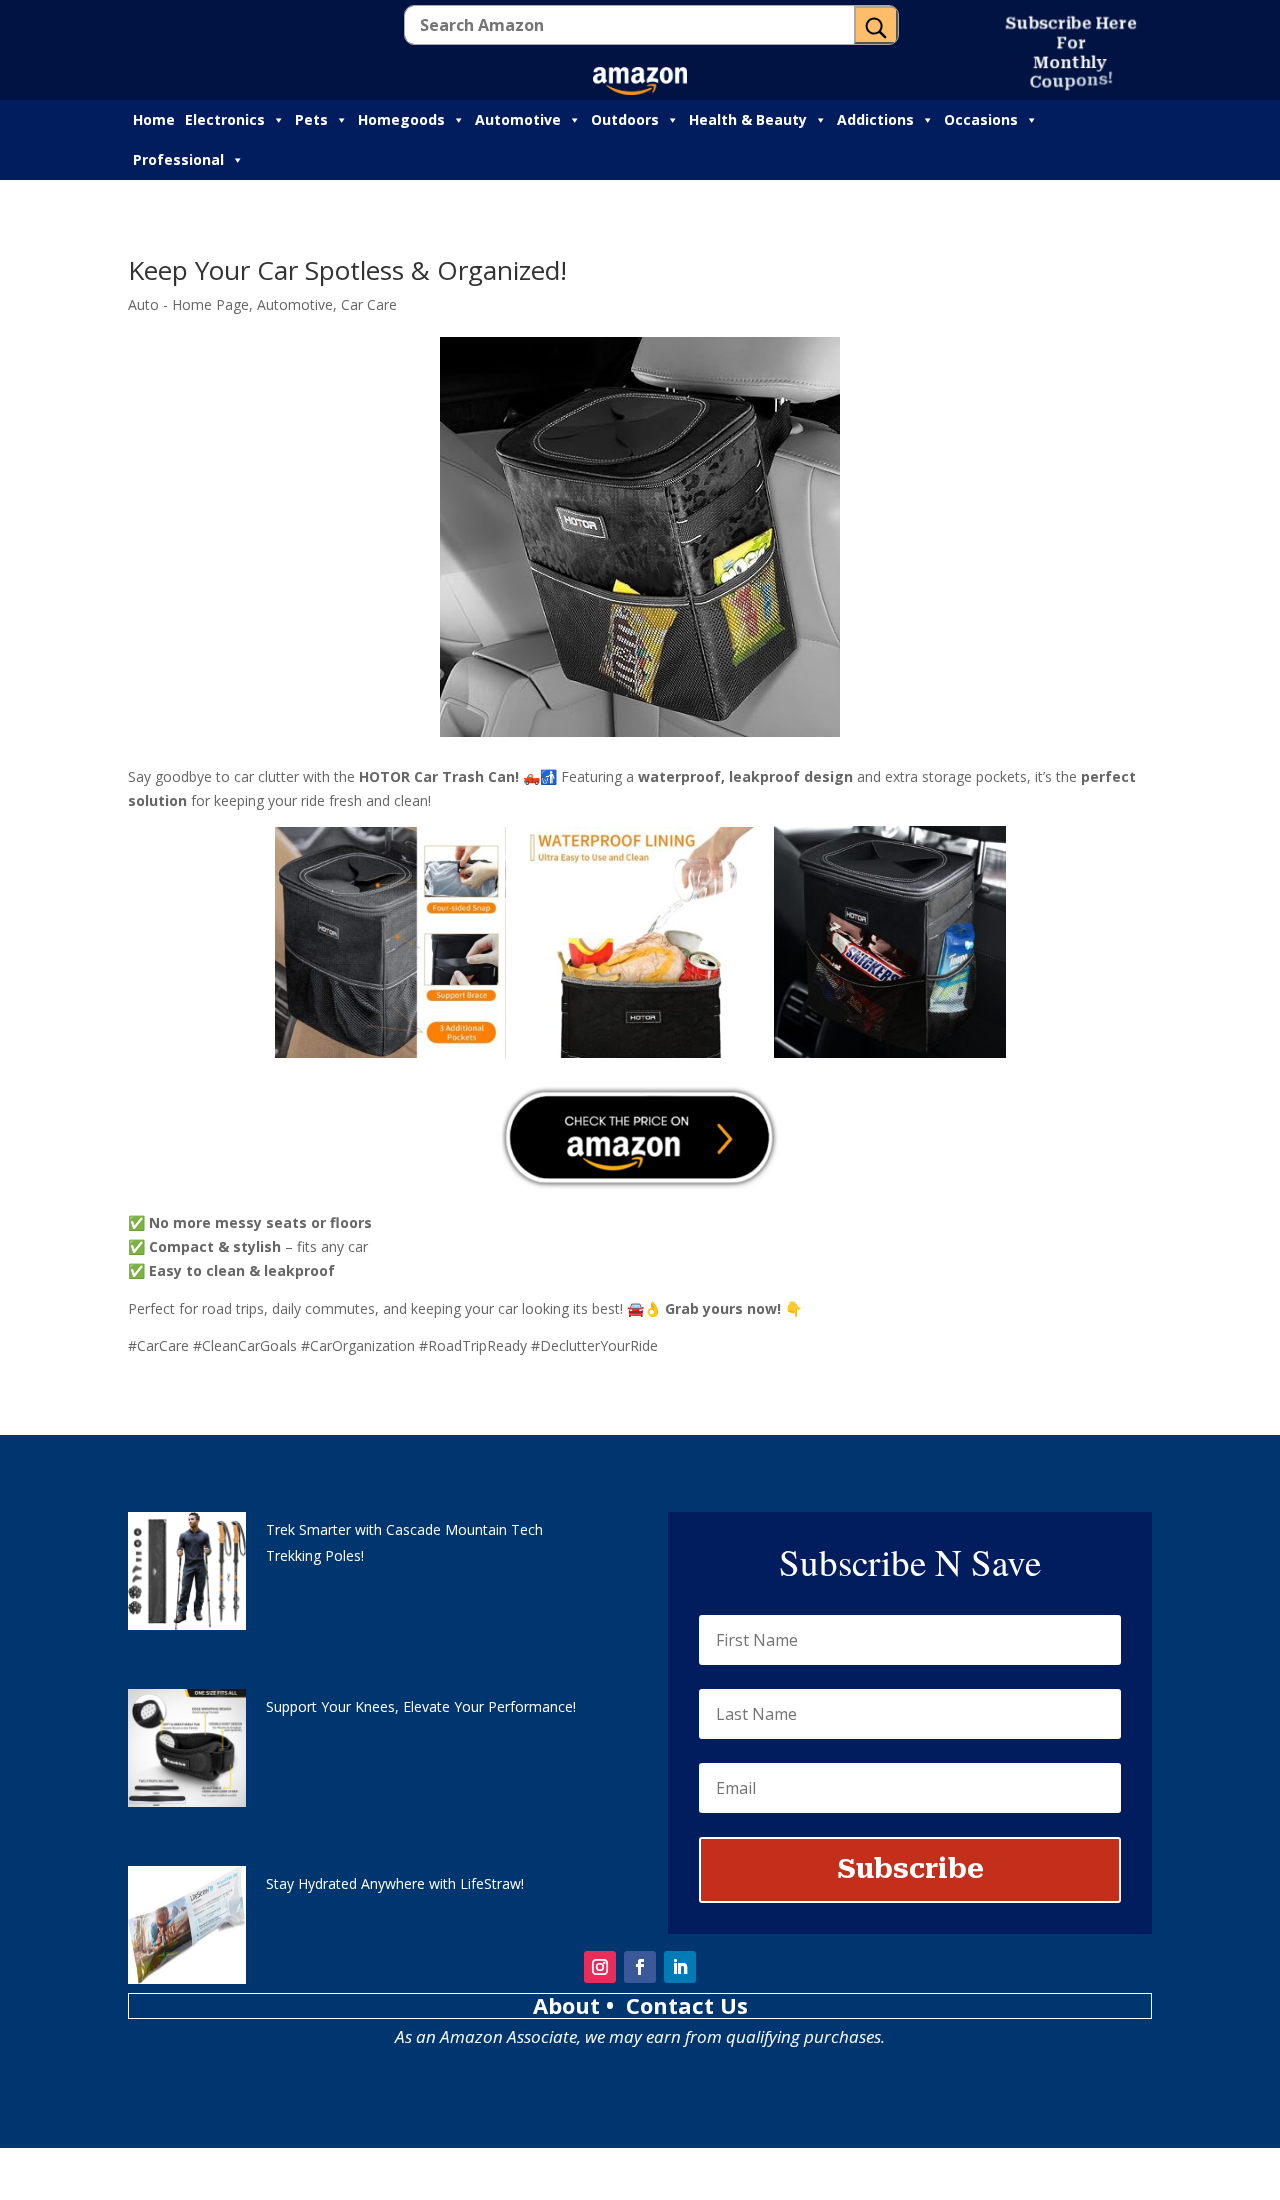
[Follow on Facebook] (640, 1967)
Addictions (875, 119)
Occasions (981, 119)
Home (154, 119)
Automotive (518, 119)
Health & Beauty (748, 119)
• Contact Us (677, 2005)
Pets (311, 119)
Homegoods (401, 119)
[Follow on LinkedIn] (680, 1967)
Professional (178, 159)
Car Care (369, 304)
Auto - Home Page (188, 304)
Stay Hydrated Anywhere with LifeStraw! (395, 1883)
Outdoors (625, 119)
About (569, 2005)
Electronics (225, 119)
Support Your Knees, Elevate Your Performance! (421, 1706)
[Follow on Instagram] (600, 1967)
